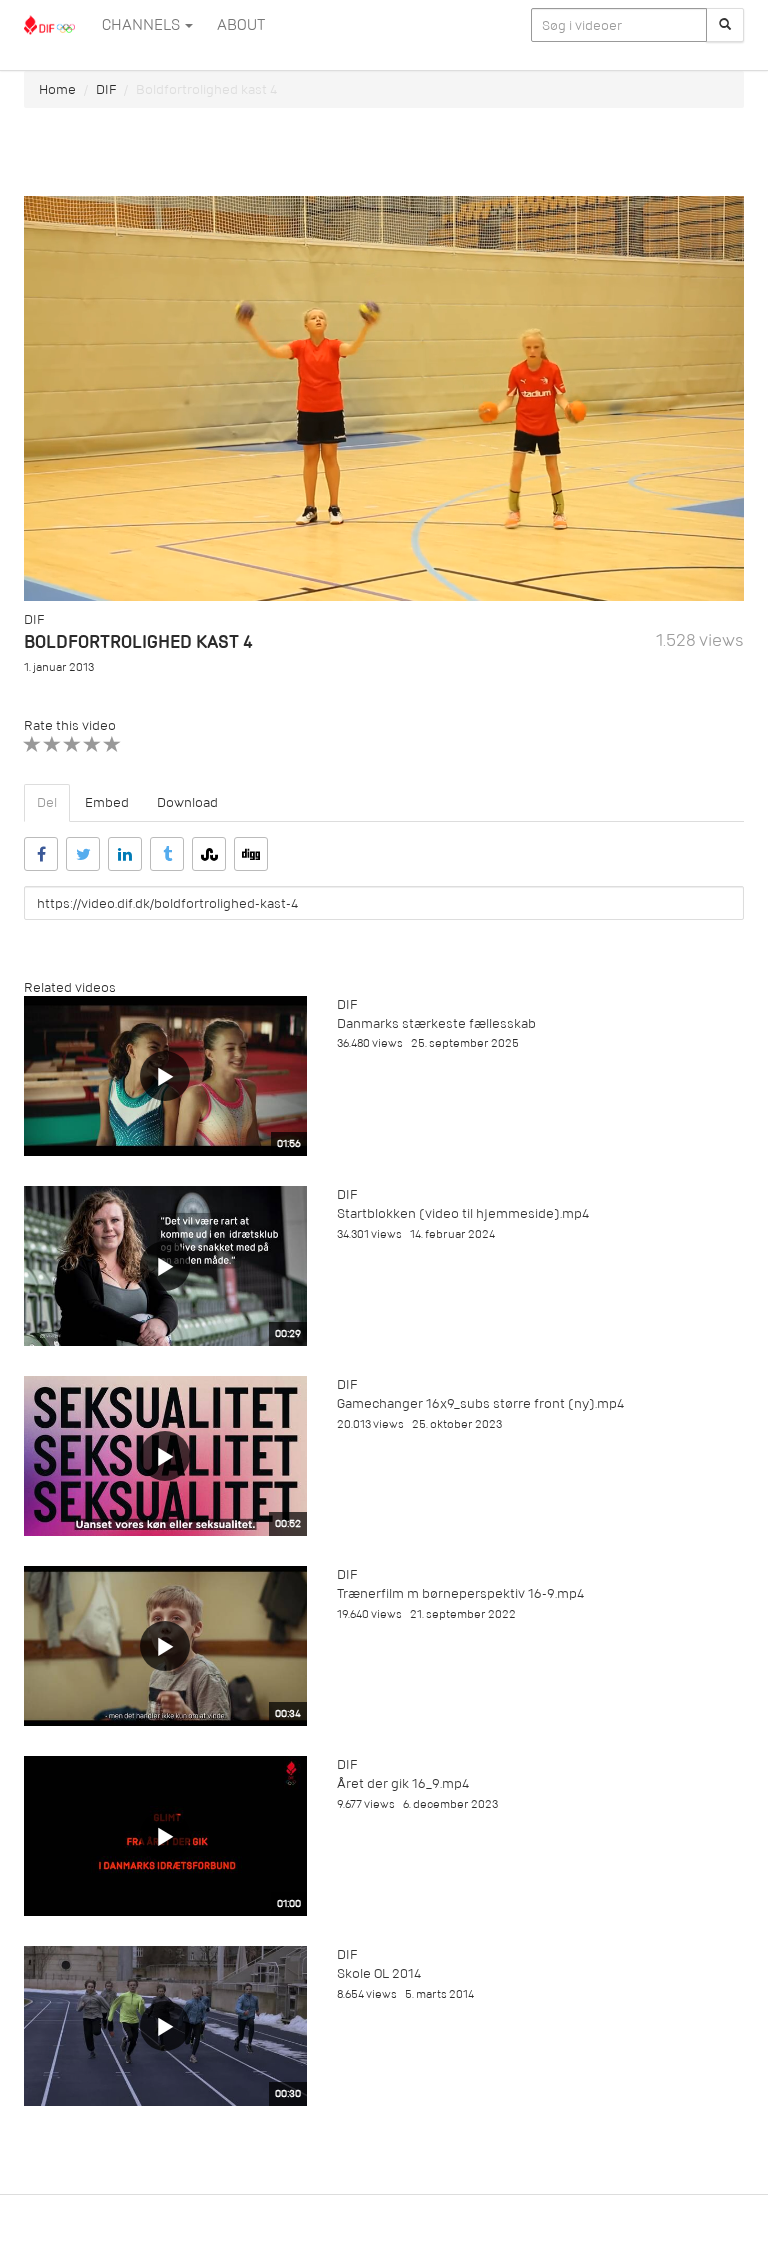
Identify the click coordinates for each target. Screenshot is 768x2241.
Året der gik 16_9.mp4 (403, 1783)
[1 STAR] (32, 744)
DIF (106, 89)
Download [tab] (187, 802)
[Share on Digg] (251, 854)
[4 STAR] (92, 744)
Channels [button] (142, 25)
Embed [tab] (107, 802)
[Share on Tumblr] (167, 854)
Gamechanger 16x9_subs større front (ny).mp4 (480, 1403)
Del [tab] (47, 802)
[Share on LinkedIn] (125, 854)
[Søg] (725, 25)
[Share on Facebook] (41, 854)
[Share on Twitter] (83, 854)
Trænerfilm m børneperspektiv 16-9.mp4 (460, 1593)
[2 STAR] (52, 744)
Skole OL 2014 (379, 1973)
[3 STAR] (72, 744)
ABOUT (241, 25)
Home (57, 89)
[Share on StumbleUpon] (209, 854)
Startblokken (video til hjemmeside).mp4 (463, 1213)
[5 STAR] (112, 744)
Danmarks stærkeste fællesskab (436, 1023)
